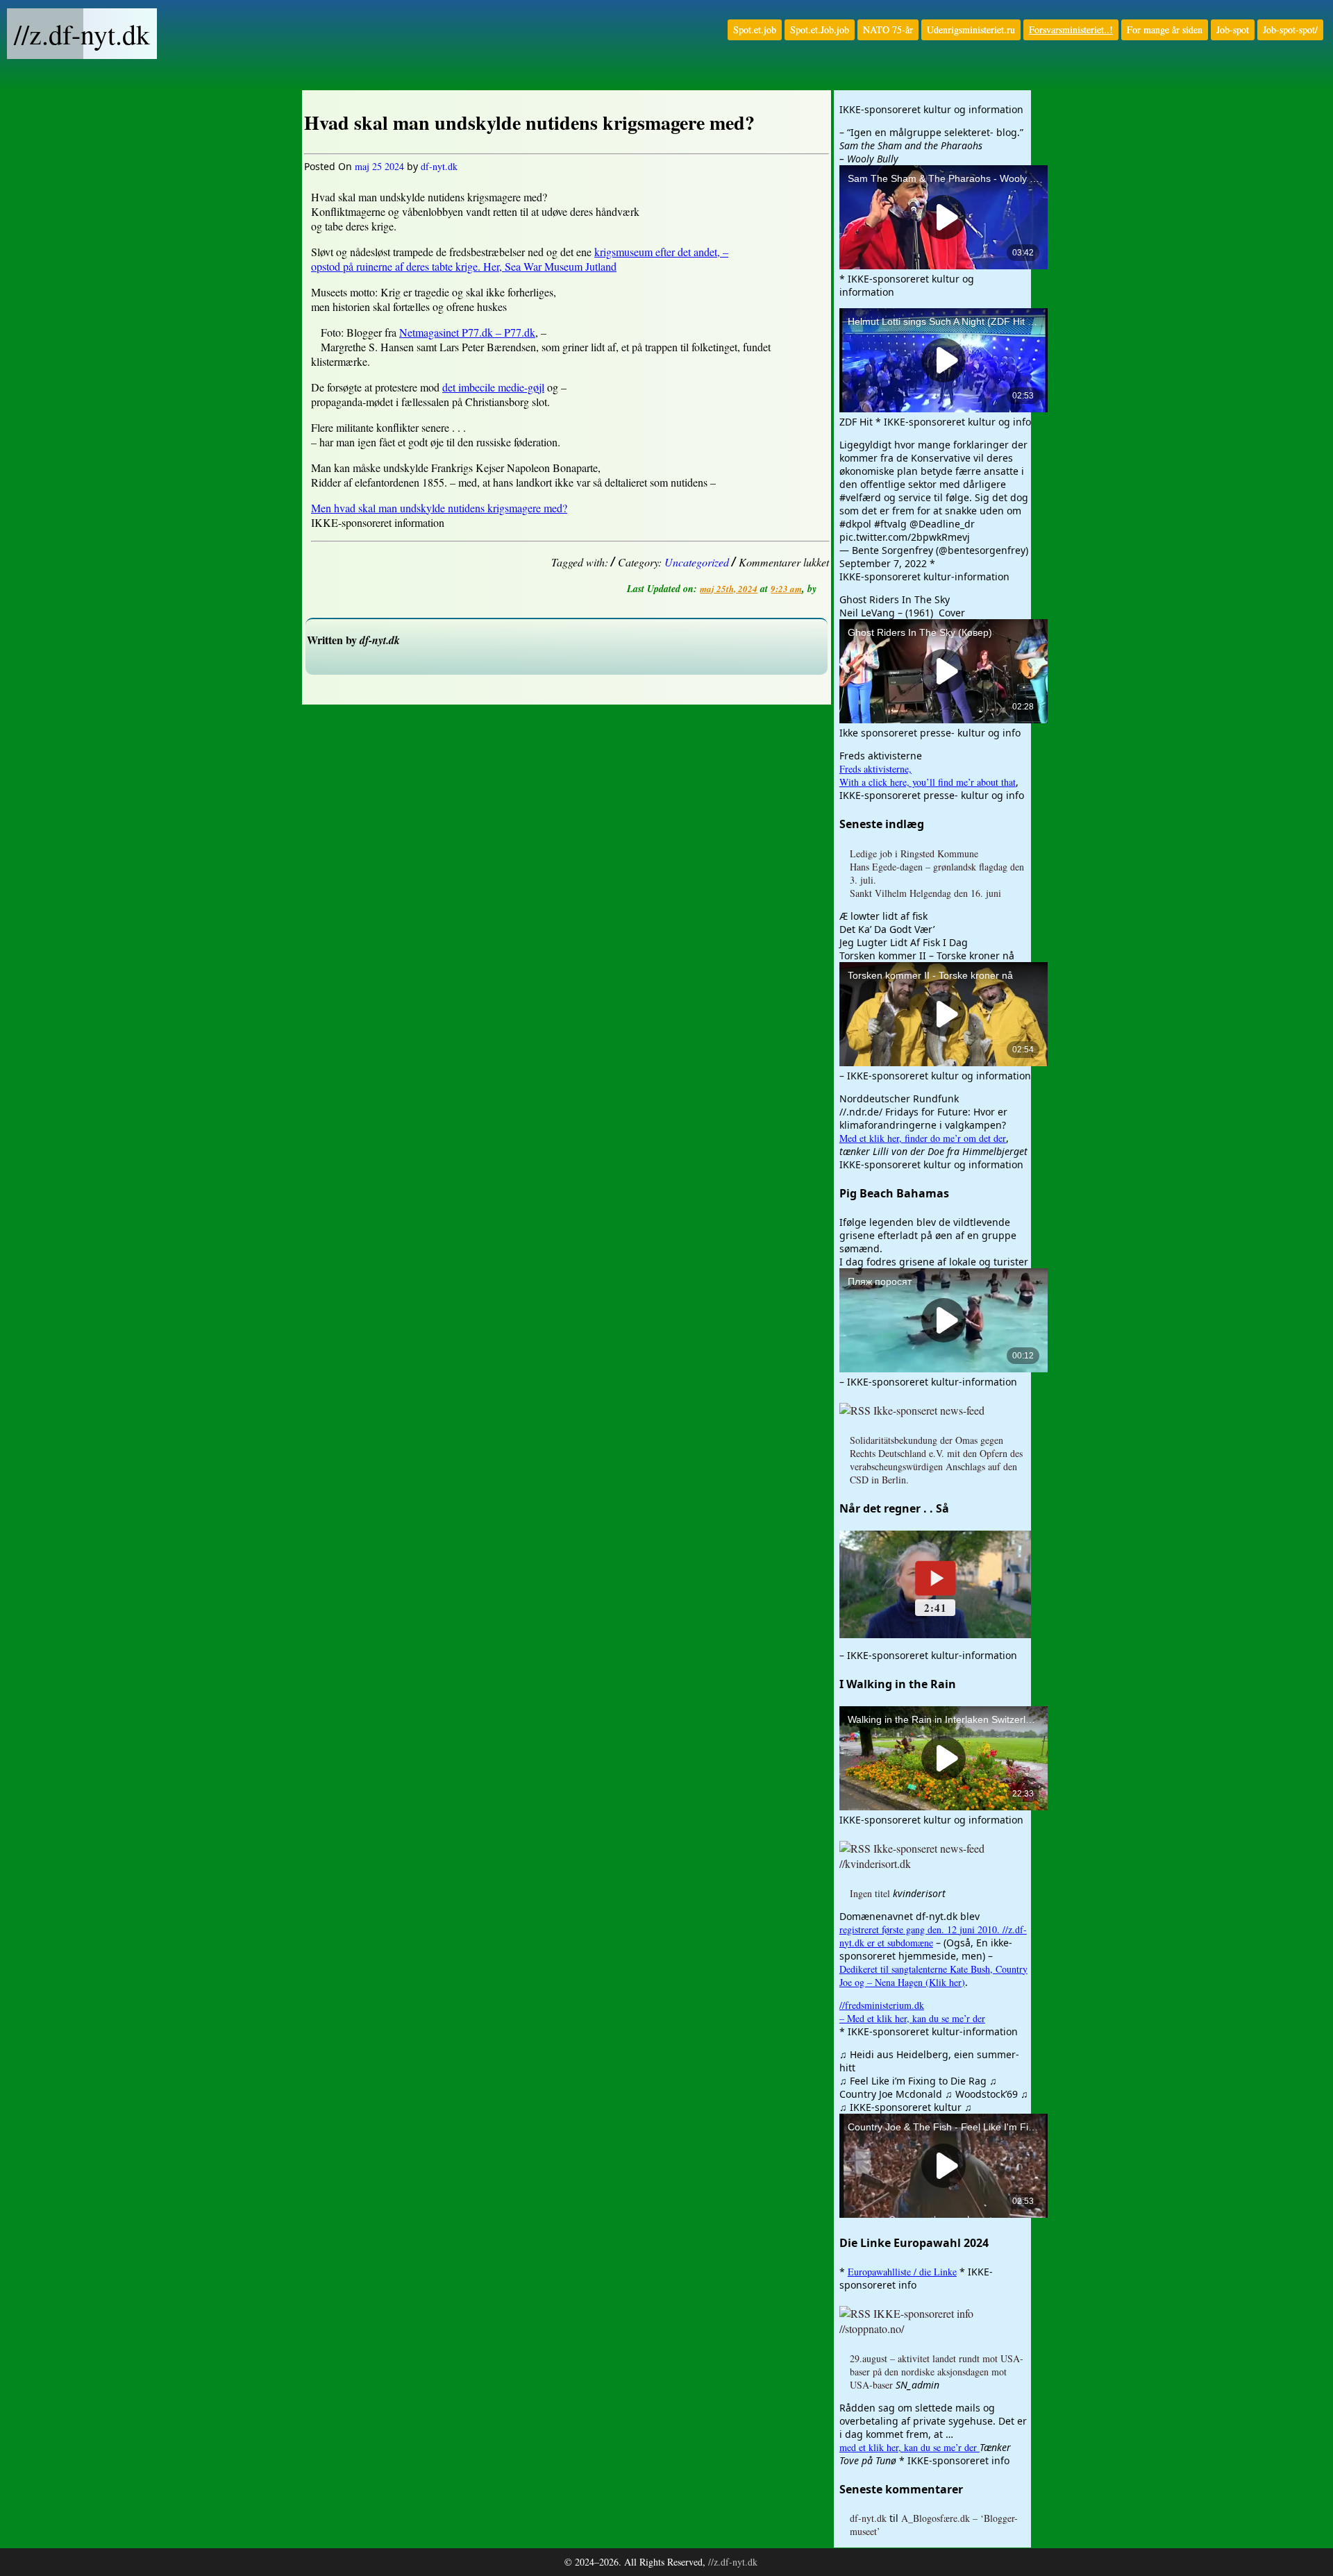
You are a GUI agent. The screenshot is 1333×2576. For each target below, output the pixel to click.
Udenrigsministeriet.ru (971, 30)
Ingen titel (870, 1893)
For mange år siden (1165, 30)
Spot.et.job (755, 30)
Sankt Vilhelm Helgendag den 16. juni (925, 893)
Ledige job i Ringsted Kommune (914, 853)
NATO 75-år (888, 30)
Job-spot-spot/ (1290, 30)
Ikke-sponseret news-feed (929, 1410)
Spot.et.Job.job (820, 30)
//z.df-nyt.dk (82, 34)
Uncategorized (697, 562)
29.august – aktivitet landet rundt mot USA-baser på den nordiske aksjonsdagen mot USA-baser (937, 2372)
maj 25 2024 (379, 166)
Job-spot (1233, 30)
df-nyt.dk (439, 166)
